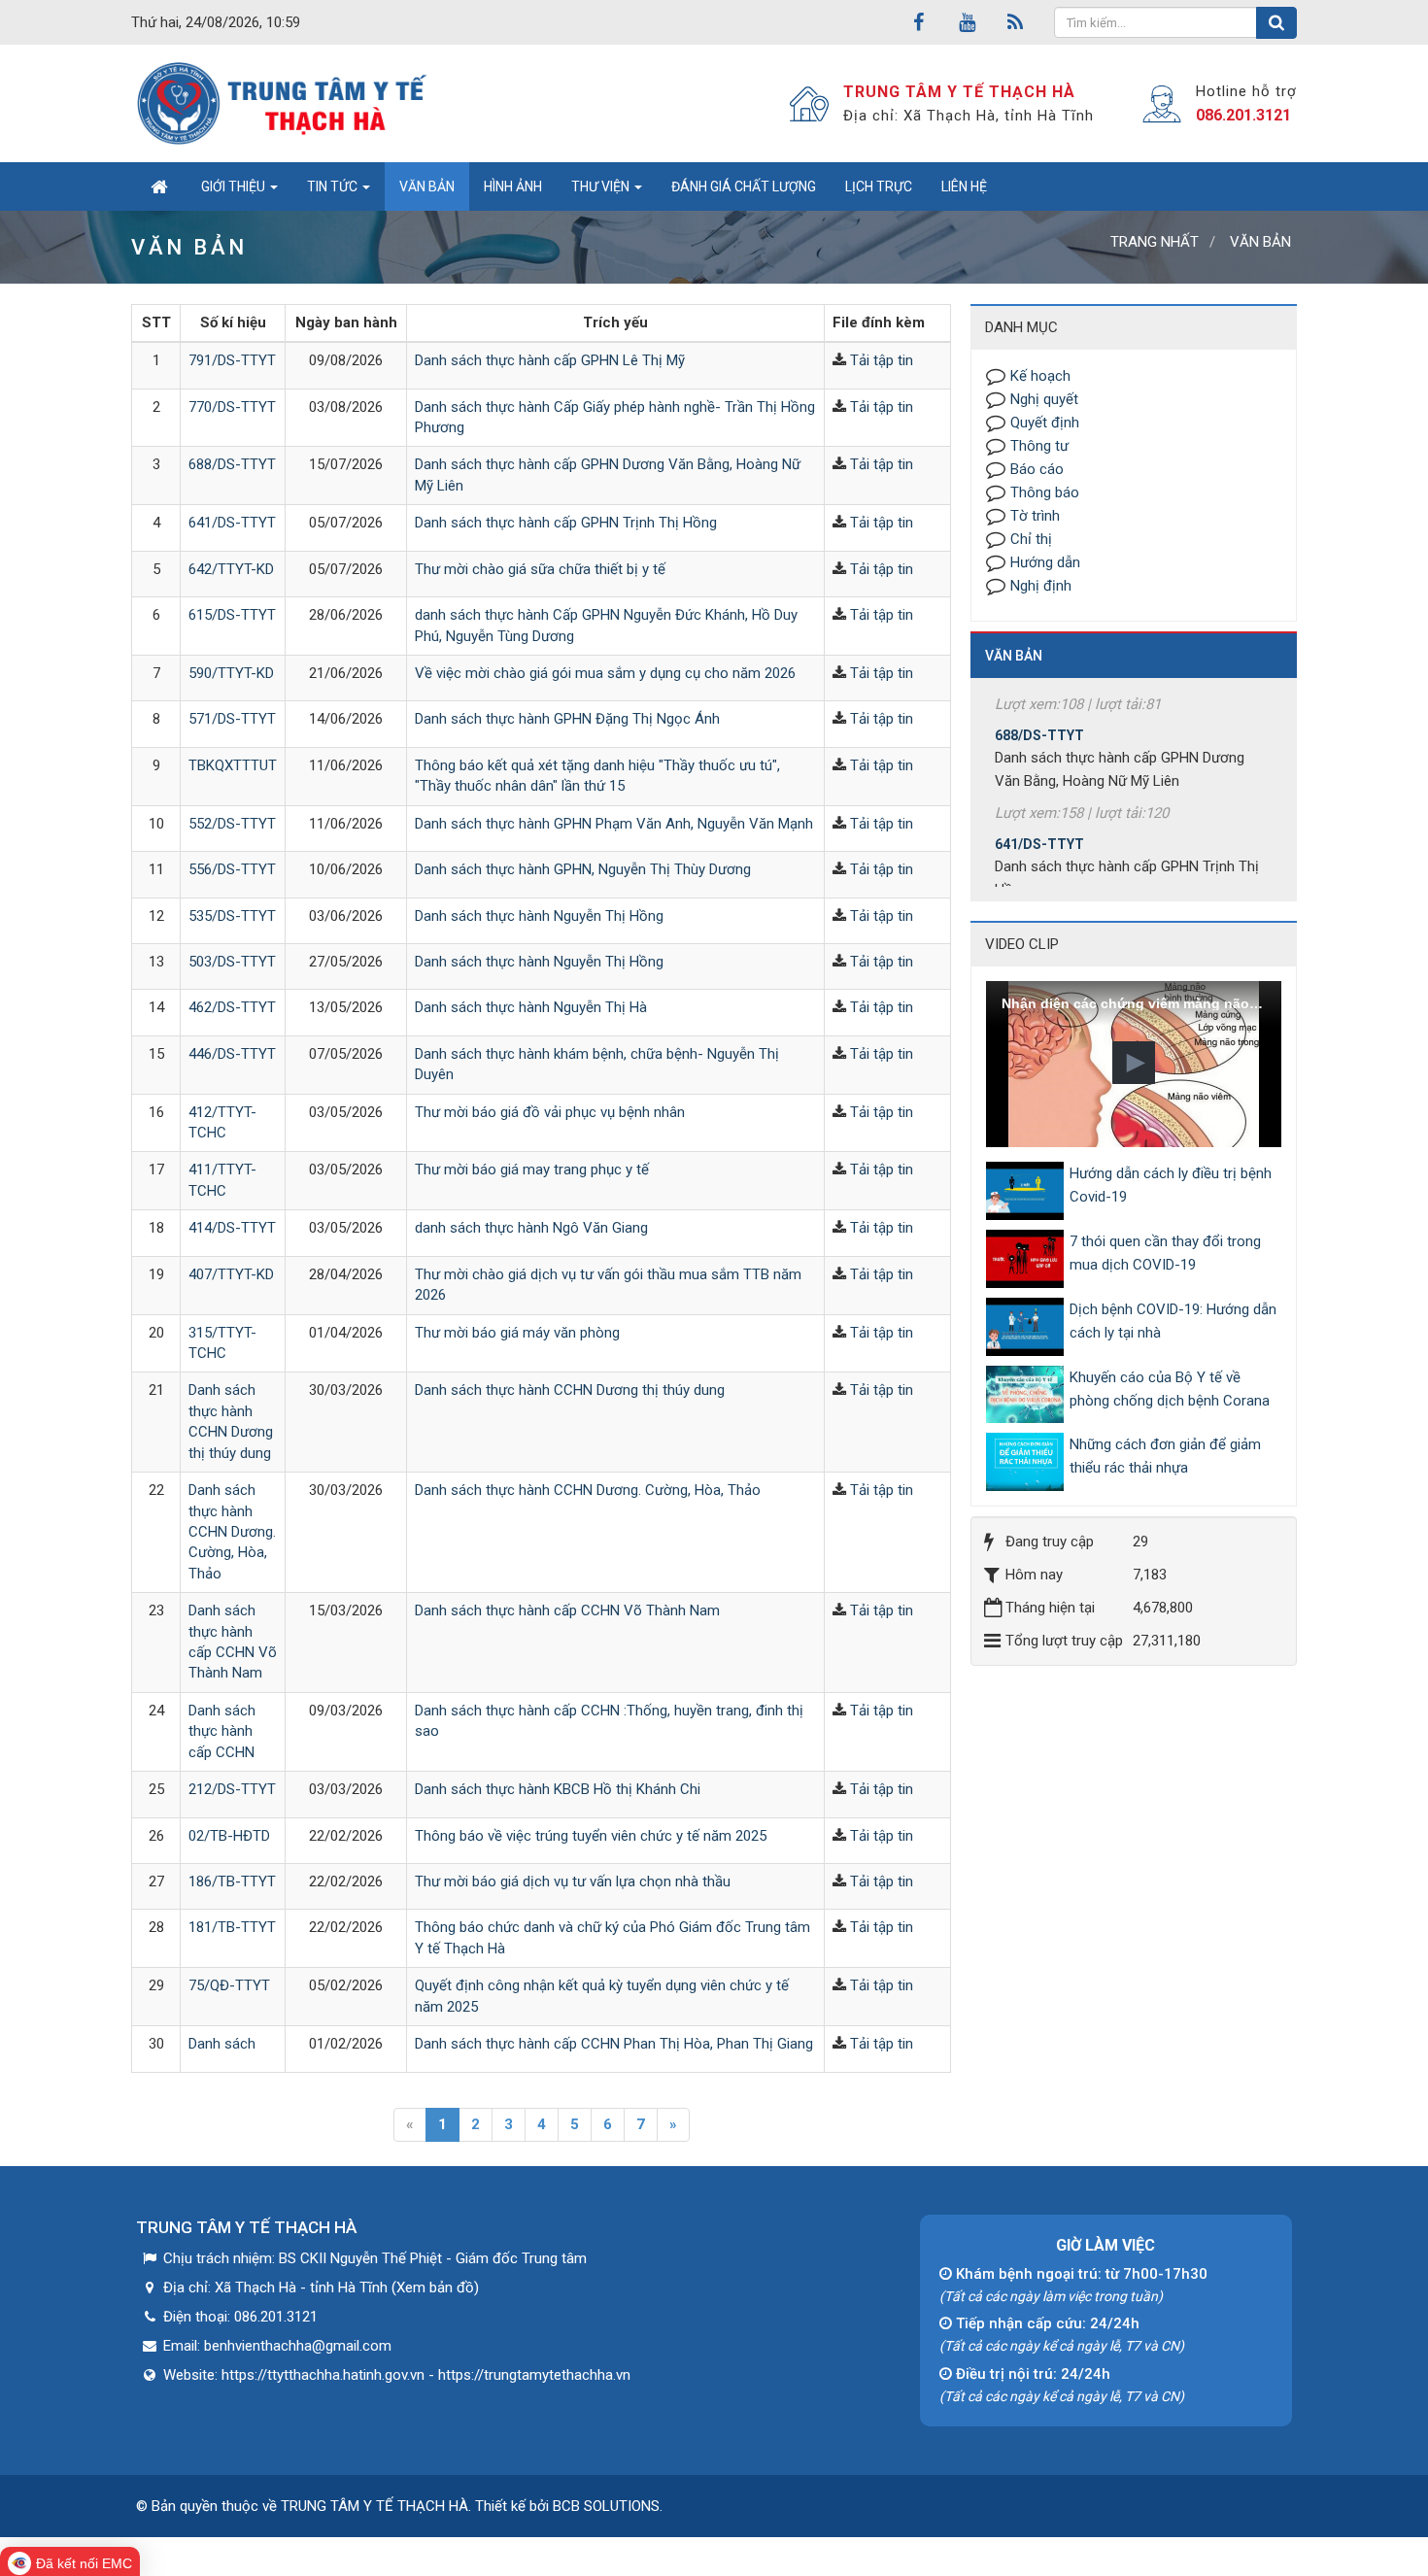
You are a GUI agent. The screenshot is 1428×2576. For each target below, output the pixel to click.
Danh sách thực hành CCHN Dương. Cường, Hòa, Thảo (232, 1532)
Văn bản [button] (427, 186)
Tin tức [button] (334, 186)
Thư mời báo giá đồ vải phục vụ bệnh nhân (550, 1112)
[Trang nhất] (159, 186)
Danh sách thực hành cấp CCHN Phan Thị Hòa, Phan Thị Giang (614, 2044)
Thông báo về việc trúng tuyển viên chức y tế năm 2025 (591, 1836)
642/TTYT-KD (231, 569)
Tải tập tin (882, 360)
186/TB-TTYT (232, 1881)
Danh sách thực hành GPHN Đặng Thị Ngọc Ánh (567, 719)
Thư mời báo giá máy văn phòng (517, 1333)
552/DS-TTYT (232, 824)
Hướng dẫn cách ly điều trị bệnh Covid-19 (1171, 1185)
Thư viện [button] (602, 186)
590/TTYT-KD (231, 673)
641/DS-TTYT (232, 523)
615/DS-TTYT (232, 615)
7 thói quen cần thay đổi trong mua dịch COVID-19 (1165, 1253)
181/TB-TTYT (232, 1927)
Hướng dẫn (1045, 562)
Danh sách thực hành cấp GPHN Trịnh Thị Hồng (566, 523)
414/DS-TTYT (232, 1228)
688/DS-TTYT (232, 464)
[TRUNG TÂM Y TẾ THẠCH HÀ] (284, 103)
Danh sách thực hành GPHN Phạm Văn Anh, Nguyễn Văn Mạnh (614, 824)
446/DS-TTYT (232, 1054)
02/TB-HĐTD (229, 1836)
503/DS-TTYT (232, 962)
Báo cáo (1037, 469)
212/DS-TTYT (232, 1789)
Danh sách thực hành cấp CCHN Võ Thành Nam (567, 1610)
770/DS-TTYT (232, 407)
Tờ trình (1035, 516)
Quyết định (1045, 423)
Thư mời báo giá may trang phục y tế (532, 1169)
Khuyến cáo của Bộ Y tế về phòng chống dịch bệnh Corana (1170, 1389)
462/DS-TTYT (232, 1007)
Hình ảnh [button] (513, 186)
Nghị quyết (1044, 399)
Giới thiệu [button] (235, 186)
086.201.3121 (1243, 115)
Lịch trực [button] (879, 186)
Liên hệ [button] (964, 186)
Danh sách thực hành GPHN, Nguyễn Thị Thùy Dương (583, 869)
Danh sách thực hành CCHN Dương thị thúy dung (570, 1390)
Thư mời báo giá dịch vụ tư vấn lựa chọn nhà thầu (573, 1881)
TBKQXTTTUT (233, 765)
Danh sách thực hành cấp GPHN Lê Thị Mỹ (550, 360)
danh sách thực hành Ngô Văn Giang (531, 1228)
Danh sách (222, 2044)
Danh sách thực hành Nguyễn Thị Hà (531, 1007)
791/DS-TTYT (232, 360)
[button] (1134, 1063)
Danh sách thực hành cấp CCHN (222, 1731)
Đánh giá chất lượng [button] (744, 186)
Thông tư (1039, 446)
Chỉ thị (1031, 539)
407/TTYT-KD (231, 1274)
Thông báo (1045, 492)
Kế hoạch (1040, 376)
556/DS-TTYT (232, 869)
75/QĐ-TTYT (229, 1985)
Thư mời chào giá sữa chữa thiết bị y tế (540, 569)
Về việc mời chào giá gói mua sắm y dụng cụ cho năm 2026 (605, 673)
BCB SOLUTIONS (606, 2506)
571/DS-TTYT (232, 719)
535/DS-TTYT (232, 916)
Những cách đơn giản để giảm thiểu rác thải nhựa (1165, 1456)
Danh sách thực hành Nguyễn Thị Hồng (539, 916)
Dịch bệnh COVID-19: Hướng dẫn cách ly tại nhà (1173, 1321)
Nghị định (1041, 586)
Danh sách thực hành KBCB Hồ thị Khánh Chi (558, 1789)
